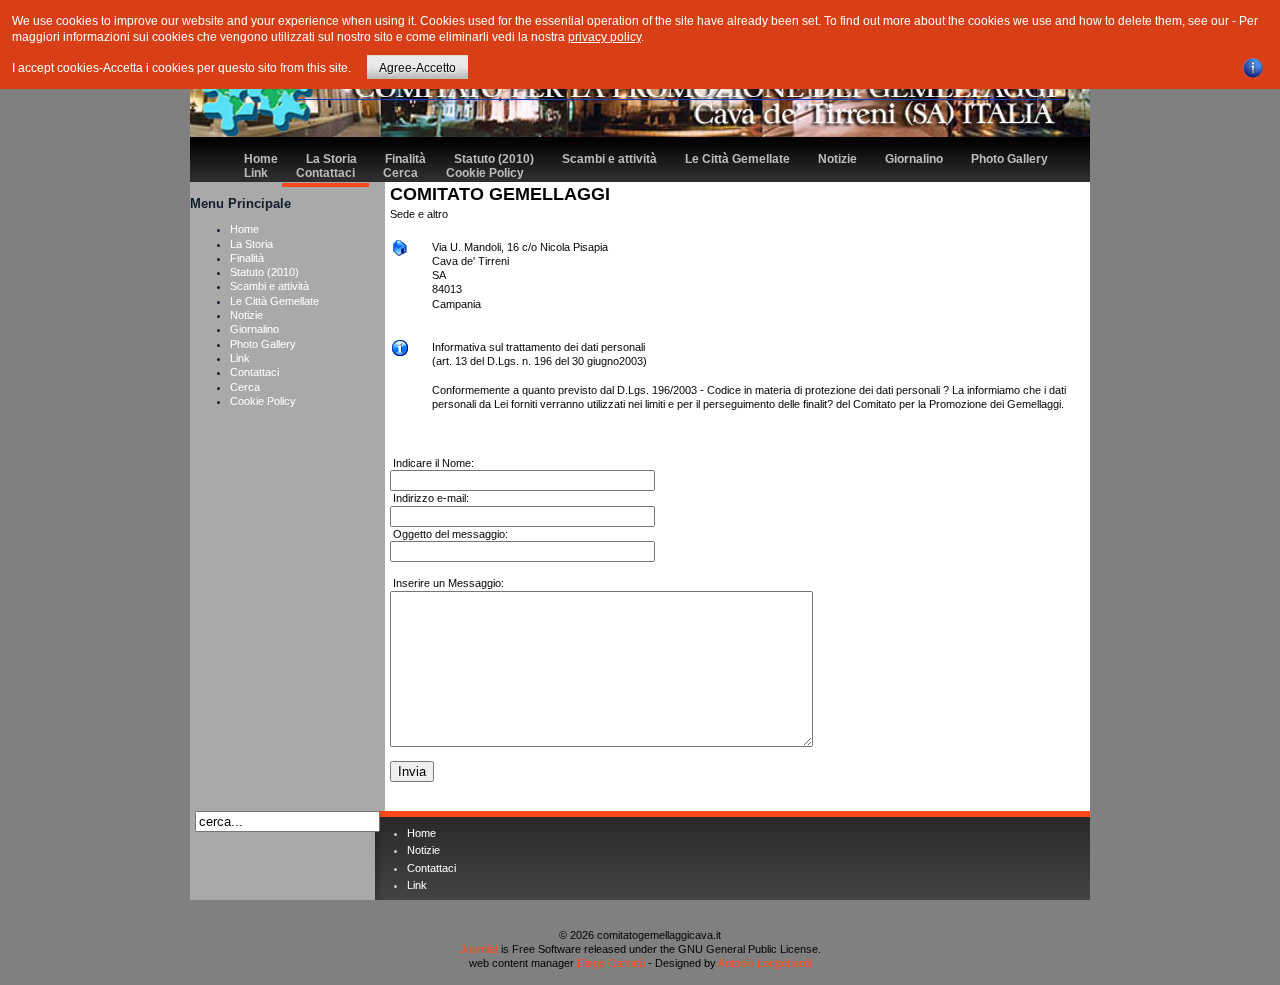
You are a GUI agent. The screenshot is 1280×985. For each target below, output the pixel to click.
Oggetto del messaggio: (449, 534)
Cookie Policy (485, 173)
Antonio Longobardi (764, 963)
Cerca (400, 173)
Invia (412, 771)
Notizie (837, 159)
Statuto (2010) (494, 159)
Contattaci (325, 173)
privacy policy (604, 37)
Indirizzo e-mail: (429, 498)
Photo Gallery (1009, 159)
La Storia (331, 159)
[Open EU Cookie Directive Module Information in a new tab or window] (1253, 65)
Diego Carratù (611, 963)
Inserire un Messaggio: (447, 583)
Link (256, 173)
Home (261, 159)
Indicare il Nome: (432, 463)
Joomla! (479, 949)
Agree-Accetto (417, 68)
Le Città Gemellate (737, 159)
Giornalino (914, 159)
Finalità (405, 159)
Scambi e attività (609, 159)
